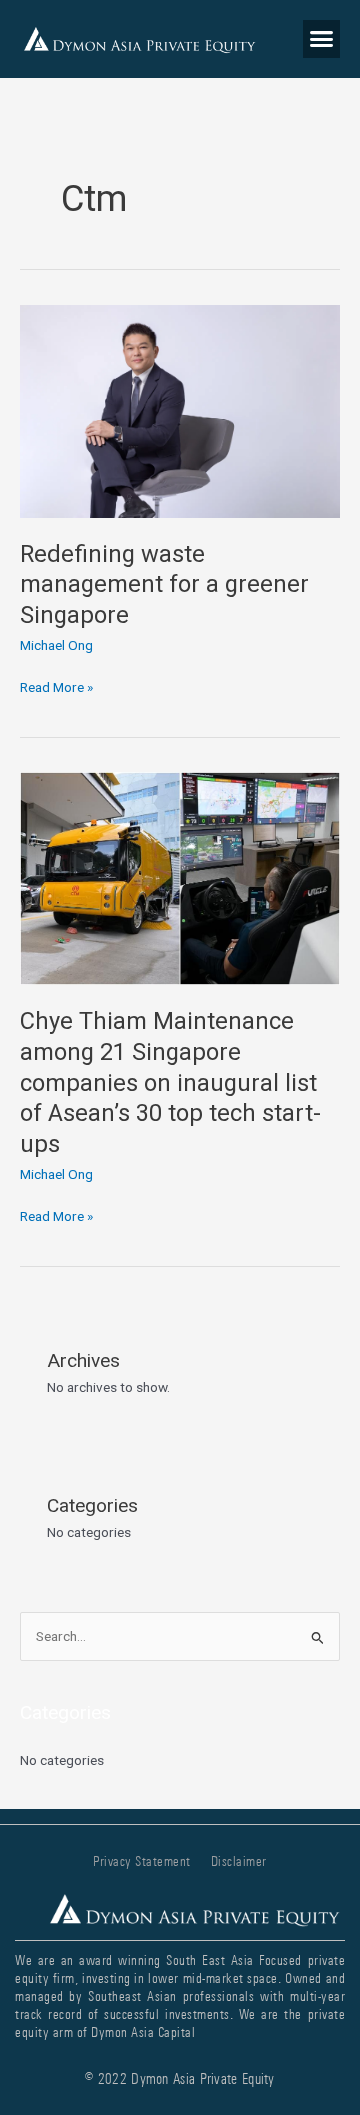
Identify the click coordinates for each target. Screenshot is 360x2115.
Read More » (56, 685)
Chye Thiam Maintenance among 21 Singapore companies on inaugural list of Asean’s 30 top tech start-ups (170, 1082)
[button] (322, 39)
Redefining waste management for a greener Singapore (164, 585)
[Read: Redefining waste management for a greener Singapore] (180, 410)
